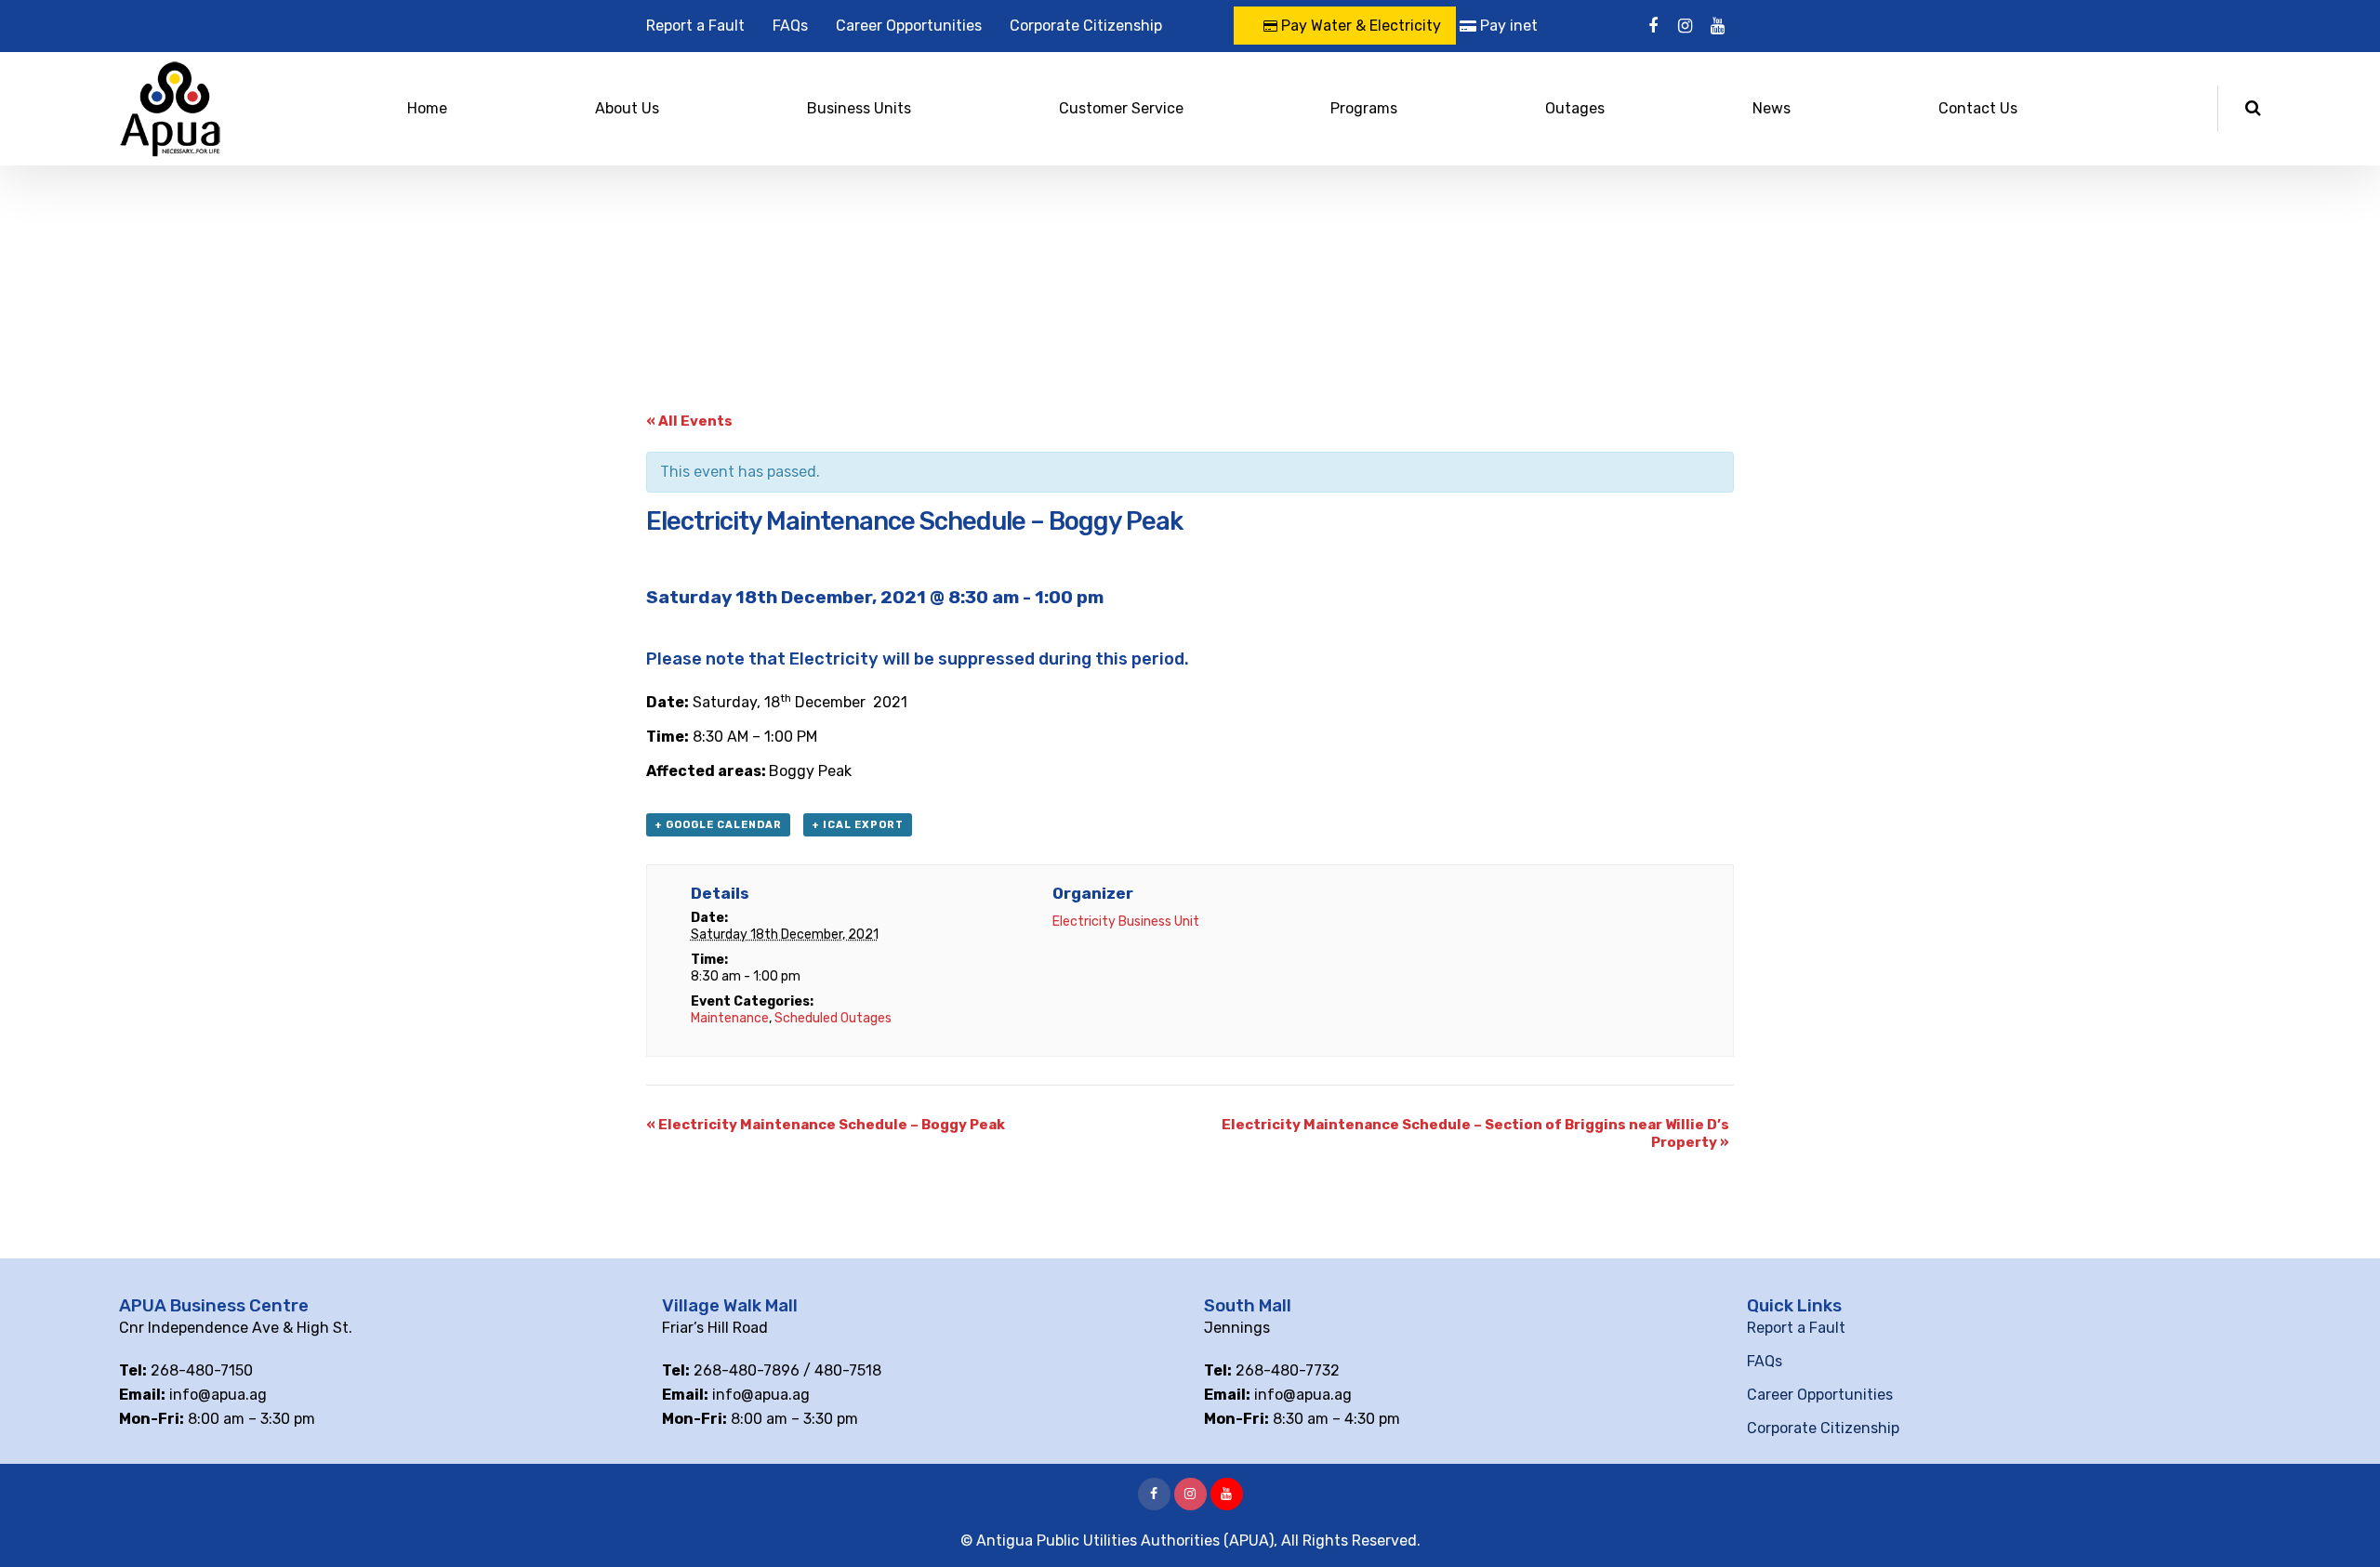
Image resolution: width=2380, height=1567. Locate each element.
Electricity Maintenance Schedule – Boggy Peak (826, 1125)
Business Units (859, 108)
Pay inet (1507, 26)
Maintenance (730, 1018)
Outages (1575, 108)
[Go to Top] (2343, 1525)
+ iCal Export (858, 825)
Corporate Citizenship (1086, 26)
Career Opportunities (909, 26)
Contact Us (1978, 108)
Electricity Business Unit (1126, 922)
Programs (1364, 108)
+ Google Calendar (718, 825)
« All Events (689, 421)
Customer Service (1121, 108)
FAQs (790, 26)
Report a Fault (695, 26)
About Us (627, 108)
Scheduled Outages (833, 1018)
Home (427, 108)
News (1772, 108)
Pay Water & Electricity (1359, 26)
